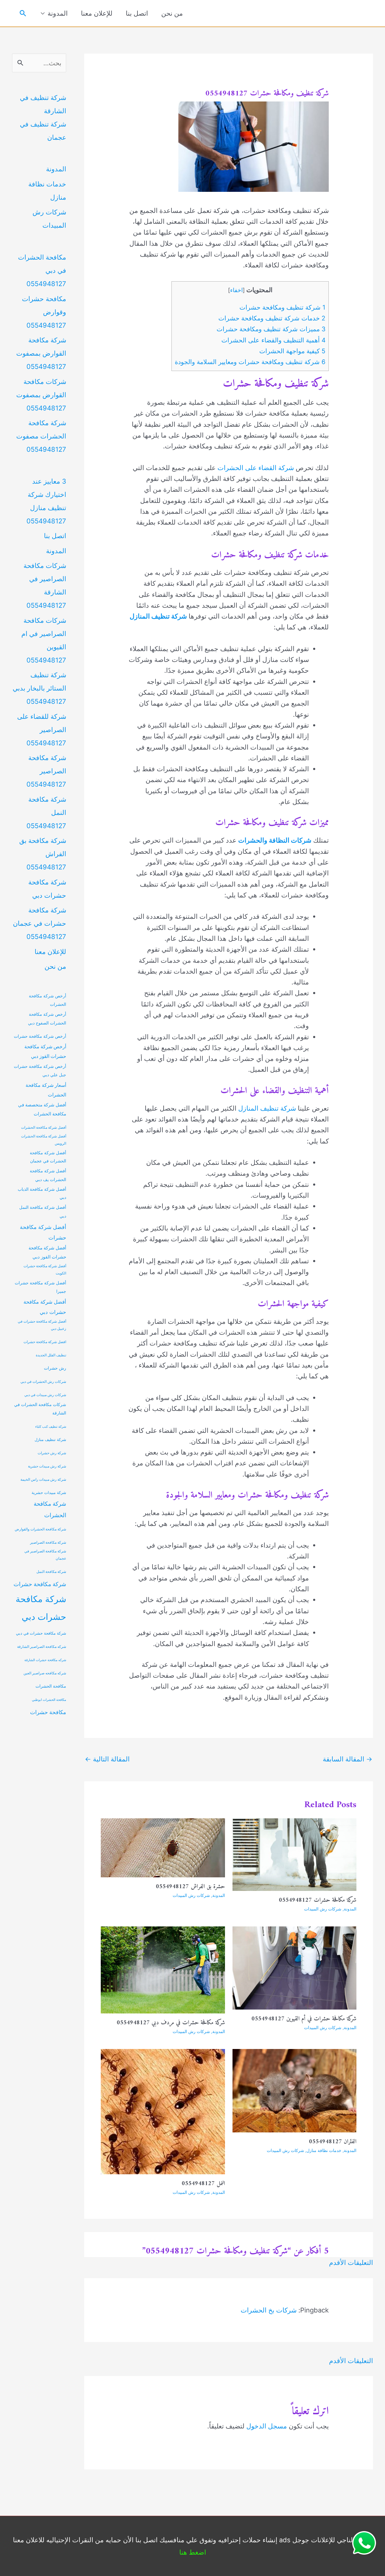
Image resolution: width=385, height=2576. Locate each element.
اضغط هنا (193, 2552)
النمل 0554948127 (203, 2184)
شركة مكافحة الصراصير (48, 1542)
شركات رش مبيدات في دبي (45, 1395)
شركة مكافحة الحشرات (50, 1509)
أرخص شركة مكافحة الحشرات (48, 1000)
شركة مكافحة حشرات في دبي (41, 1633)
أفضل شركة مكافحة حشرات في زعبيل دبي (42, 1325)
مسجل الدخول (267, 2426)
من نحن (172, 13)
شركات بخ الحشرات (269, 2310)
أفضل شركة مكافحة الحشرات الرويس (44, 1140)
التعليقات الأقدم (351, 2263)
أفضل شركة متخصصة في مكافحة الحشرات (42, 1109)
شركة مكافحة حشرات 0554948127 (318, 1900)
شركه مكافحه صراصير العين (45, 1673)
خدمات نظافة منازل (324, 2150)
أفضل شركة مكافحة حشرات (43, 1232)
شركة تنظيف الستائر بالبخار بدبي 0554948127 (39, 688)
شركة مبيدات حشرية (49, 1493)
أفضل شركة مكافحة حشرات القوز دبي (47, 1252)
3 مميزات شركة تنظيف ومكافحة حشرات (271, 329)
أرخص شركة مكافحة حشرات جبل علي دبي (40, 1071)
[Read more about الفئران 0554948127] (295, 2090)
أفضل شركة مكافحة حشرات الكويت (45, 1270)
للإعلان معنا (97, 13)
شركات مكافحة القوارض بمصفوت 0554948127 (41, 395)
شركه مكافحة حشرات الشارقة (45, 1660)
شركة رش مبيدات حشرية (47, 1466)
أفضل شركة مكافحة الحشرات (44, 1127)
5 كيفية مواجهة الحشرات (292, 351)
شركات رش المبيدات (323, 1909)
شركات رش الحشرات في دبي (43, 1382)
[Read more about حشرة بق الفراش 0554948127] (163, 1847)
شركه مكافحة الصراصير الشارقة (42, 1647)
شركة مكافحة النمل (51, 1572)
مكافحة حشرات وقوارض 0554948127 (44, 312)
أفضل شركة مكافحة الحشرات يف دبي (48, 1175)
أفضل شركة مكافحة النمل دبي (43, 1212)
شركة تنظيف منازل (50, 1440)
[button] (23, 13)
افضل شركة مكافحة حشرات (45, 1342)
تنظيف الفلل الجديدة (51, 1355)
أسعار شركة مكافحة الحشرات (46, 1090)
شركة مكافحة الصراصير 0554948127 (46, 771)
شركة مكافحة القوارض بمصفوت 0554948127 (41, 353)
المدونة (58, 13)
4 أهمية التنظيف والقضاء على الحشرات (273, 340)
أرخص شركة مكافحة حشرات (40, 1036)
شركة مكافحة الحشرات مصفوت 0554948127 (41, 436)
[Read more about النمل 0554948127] (163, 2111)
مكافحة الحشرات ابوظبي (49, 1700)
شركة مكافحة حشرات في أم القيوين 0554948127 (304, 2019)
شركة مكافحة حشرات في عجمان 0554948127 (40, 923)
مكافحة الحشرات (51, 1686)
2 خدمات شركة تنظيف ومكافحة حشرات (272, 318)
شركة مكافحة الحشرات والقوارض (40, 1529)
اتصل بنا (137, 13)
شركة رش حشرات (52, 1453)
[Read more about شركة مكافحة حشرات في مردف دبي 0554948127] (163, 1969)
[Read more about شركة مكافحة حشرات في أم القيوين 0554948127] (295, 1967)
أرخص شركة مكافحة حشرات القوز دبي (45, 1051)
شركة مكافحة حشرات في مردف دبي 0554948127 (171, 2023)
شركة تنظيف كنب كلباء (51, 1427)
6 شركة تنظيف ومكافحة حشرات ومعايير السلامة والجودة (250, 362)
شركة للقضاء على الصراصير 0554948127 (42, 730)
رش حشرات (55, 1368)
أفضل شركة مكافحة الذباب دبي (42, 1193)
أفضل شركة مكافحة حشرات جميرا (40, 1287)
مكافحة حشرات (48, 1712)
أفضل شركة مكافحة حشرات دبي (45, 1307)
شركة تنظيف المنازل (267, 1108)
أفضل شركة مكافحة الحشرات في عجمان (48, 1157)
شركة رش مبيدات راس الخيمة (43, 1480)
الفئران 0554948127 (333, 2142)
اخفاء (236, 290)
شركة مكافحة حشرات (40, 1584)
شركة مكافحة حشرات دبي (41, 1608)
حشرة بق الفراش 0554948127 (190, 1887)
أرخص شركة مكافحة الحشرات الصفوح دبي (47, 1018)
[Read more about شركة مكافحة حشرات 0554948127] (295, 1854)
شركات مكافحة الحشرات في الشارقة (40, 1409)
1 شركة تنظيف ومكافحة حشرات (282, 307)
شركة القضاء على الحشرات (256, 468)
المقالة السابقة (348, 1759)
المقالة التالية (107, 1759)
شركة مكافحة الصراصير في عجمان (45, 1555)
